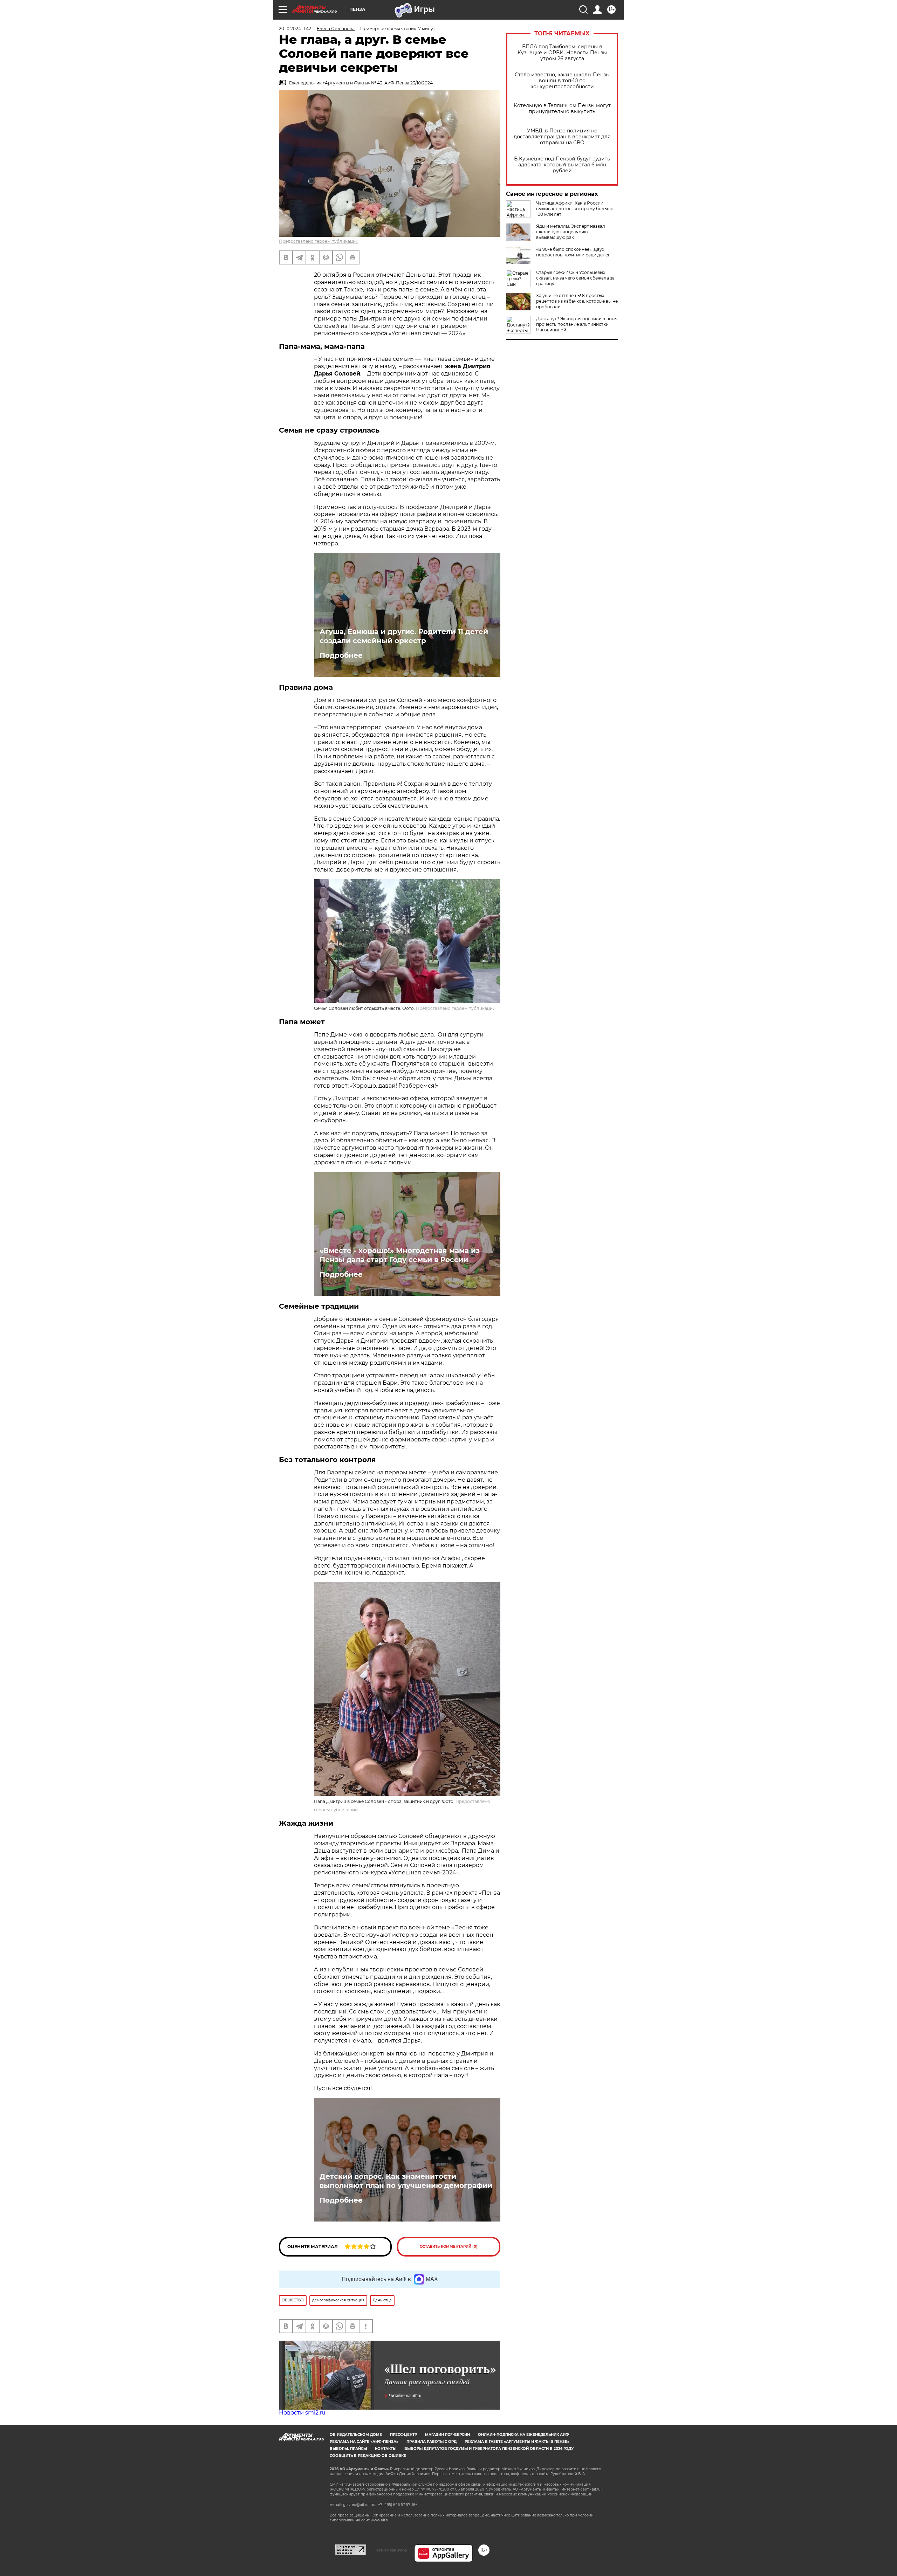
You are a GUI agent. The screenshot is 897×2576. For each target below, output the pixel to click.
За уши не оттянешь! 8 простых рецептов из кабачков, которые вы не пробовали (577, 301)
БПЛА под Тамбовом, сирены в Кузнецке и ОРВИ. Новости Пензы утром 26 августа (562, 53)
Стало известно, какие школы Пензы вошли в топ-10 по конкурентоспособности (562, 81)
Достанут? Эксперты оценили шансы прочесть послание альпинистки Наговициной (577, 324)
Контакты (386, 2449)
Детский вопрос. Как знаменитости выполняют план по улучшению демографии (406, 2181)
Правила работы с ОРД (432, 2442)
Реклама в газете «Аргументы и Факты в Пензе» (517, 2442)
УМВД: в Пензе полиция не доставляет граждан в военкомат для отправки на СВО (562, 137)
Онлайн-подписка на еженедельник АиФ (523, 2435)
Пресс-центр (403, 2435)
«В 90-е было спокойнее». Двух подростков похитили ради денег (573, 252)
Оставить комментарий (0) (449, 2247)
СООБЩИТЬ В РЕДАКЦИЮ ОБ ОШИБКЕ (368, 2456)
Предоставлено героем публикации (319, 241)
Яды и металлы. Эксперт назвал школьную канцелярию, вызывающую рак (571, 232)
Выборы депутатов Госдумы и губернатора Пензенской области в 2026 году (489, 2449)
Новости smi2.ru (302, 2413)
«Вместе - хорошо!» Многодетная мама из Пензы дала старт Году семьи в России (400, 1255)
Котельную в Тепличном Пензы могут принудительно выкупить (562, 109)
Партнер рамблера (390, 2550)
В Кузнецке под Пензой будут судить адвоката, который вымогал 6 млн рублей (562, 165)
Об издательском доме (356, 2435)
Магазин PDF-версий (447, 2435)
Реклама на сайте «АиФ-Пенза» (364, 2442)
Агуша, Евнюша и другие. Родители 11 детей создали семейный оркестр (404, 636)
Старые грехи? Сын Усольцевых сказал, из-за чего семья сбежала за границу (575, 278)
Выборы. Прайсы (348, 2449)
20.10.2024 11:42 (295, 29)
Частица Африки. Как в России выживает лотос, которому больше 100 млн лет (575, 209)
